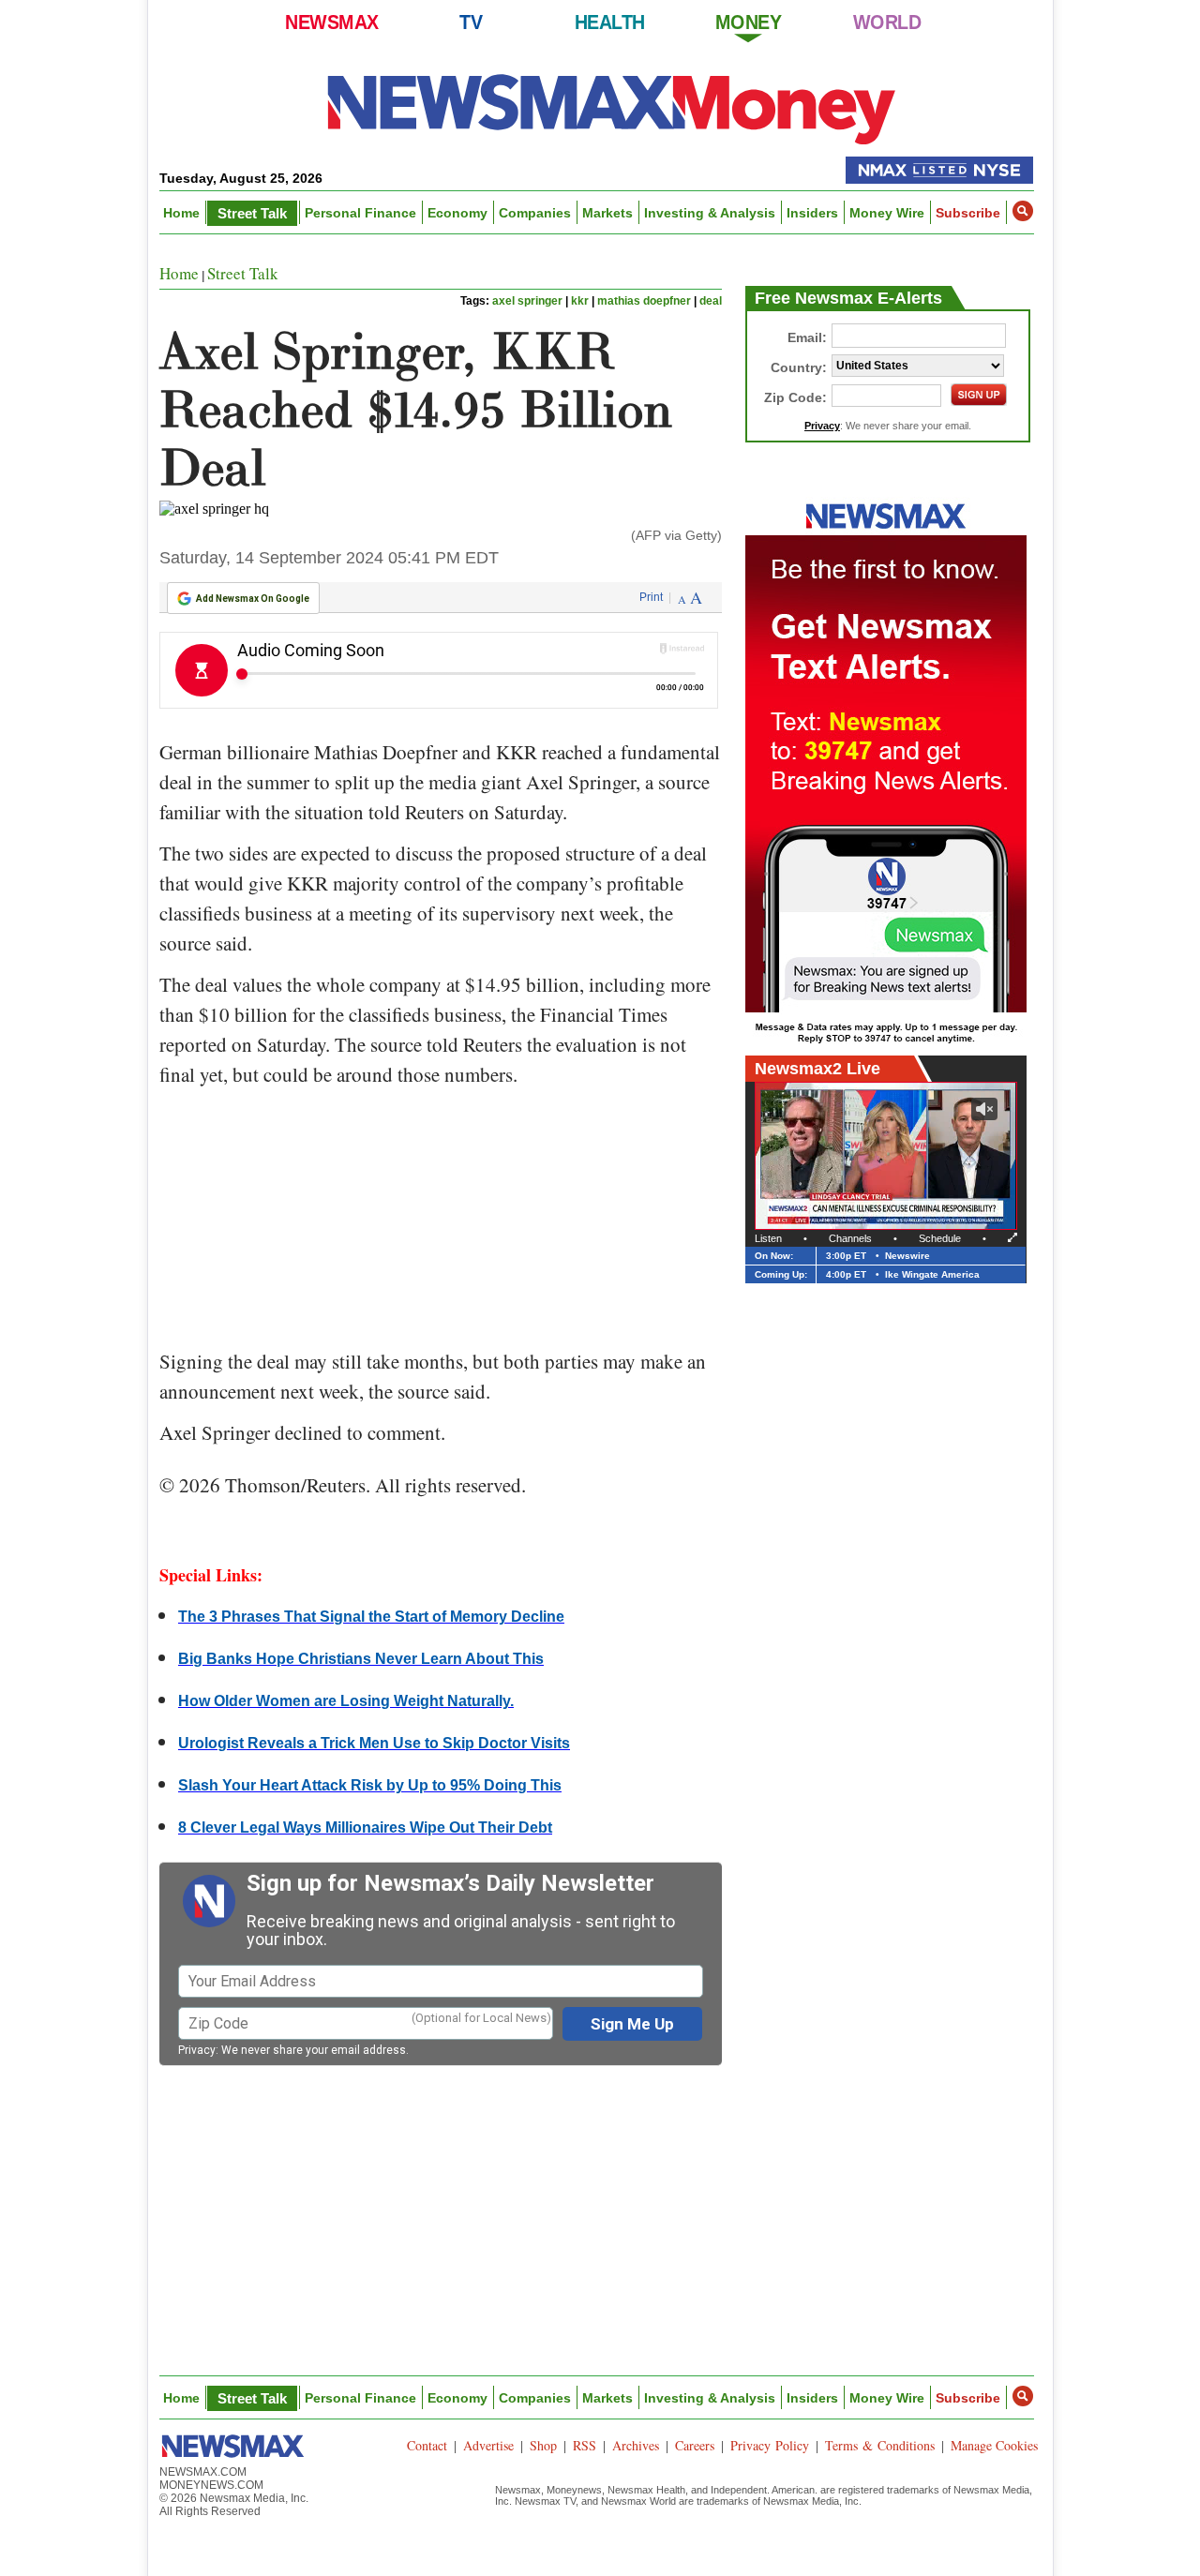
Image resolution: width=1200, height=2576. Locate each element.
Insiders (812, 213)
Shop (543, 2445)
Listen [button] (768, 1238)
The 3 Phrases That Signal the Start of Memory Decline (371, 1617)
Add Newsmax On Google (253, 599)
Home (181, 213)
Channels (850, 1238)
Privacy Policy (770, 2445)
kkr (580, 301)
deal (711, 301)
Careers (695, 2445)
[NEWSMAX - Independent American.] (612, 108)
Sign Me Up (632, 2024)
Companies (535, 213)
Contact (427, 2445)
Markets (607, 213)
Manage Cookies (994, 2445)
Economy (457, 213)
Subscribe (968, 213)
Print (651, 597)
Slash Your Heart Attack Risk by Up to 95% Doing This (370, 1785)
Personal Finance (360, 213)
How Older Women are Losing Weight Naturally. (346, 1701)
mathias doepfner (644, 301)
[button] (1023, 211)
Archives (636, 2445)
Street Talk (252, 213)
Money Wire (887, 213)
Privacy (197, 2050)
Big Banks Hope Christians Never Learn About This (361, 1659)
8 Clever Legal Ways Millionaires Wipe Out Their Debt (365, 1827)
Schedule (940, 1238)
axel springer (527, 301)
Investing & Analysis (710, 213)
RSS (585, 2445)
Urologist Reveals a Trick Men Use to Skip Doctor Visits (374, 1743)
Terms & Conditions (880, 2445)
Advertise (488, 2445)
